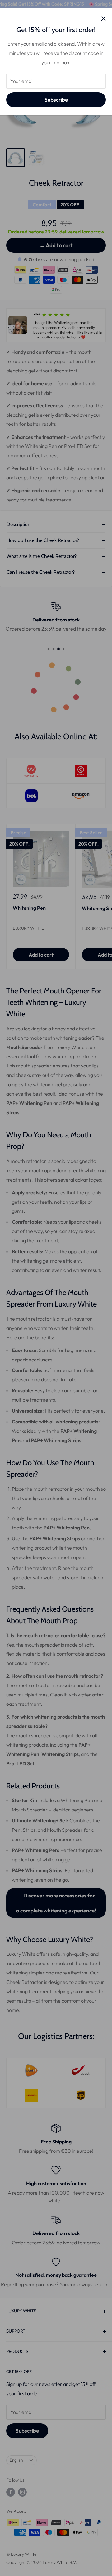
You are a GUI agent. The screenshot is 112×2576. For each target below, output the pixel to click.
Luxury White (28, 928)
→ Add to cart (56, 245)
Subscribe (56, 100)
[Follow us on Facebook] (11, 2492)
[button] (6, 325)
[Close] (103, 18)
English (16, 2460)
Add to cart (41, 955)
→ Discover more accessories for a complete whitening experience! (56, 1903)
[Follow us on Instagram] (22, 2492)
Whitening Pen (29, 908)
